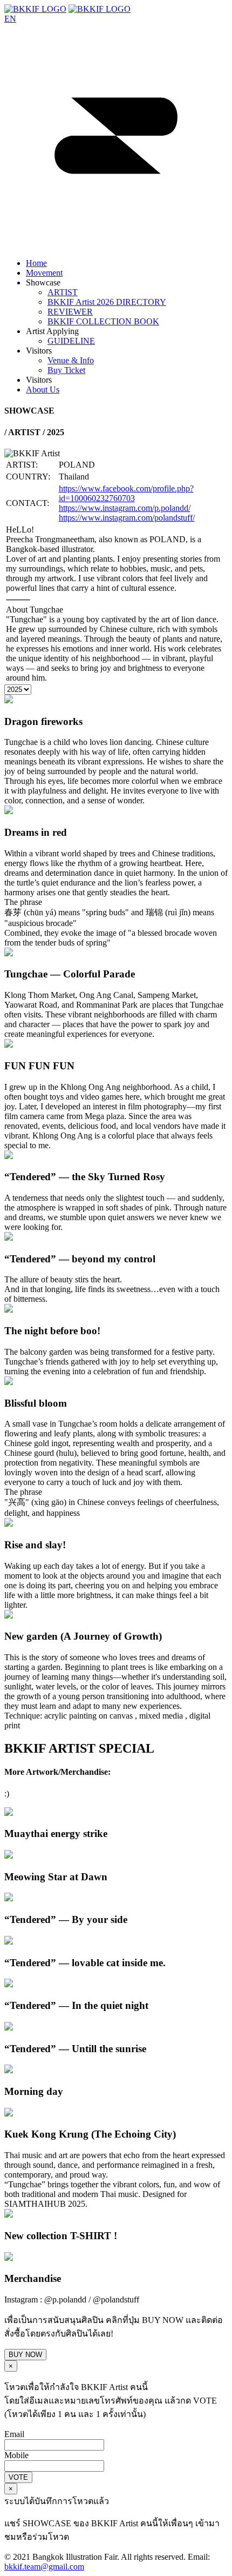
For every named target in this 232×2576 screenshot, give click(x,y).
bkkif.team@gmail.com (44, 2567)
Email (14, 2434)
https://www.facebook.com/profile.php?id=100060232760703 (126, 493)
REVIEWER (70, 312)
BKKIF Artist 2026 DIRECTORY (107, 302)
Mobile (16, 2455)
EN (10, 19)
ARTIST (63, 292)
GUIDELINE (71, 341)
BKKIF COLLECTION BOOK (103, 321)
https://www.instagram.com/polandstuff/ (127, 518)
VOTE (18, 2477)
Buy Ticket (66, 370)
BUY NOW (25, 2355)
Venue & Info (71, 360)
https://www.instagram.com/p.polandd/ (125, 508)
